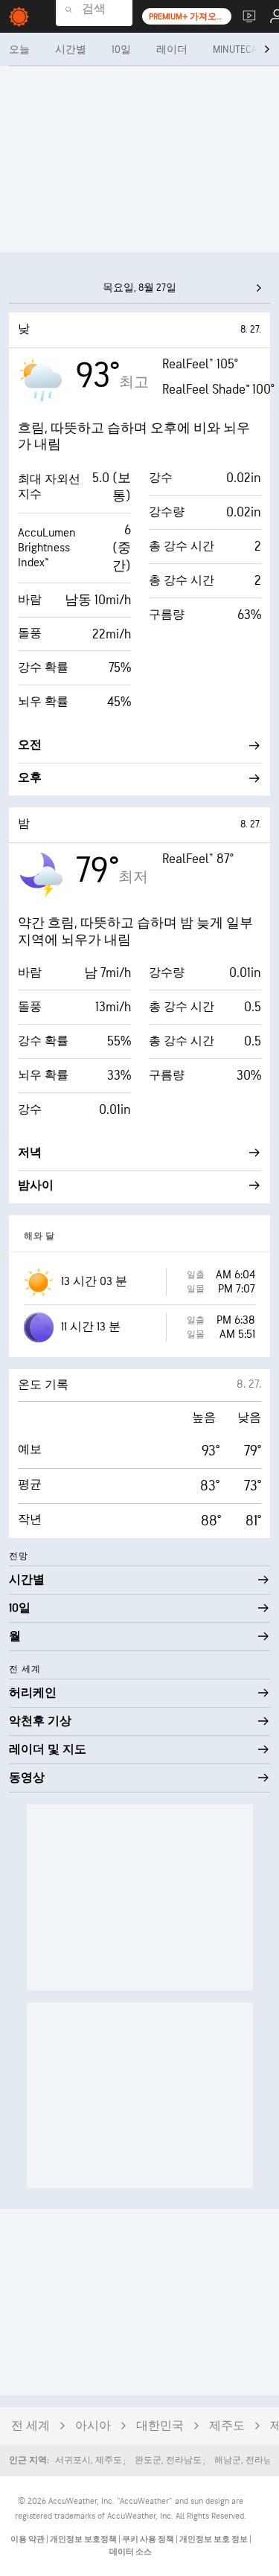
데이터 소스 (131, 2552)
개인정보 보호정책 (84, 2539)
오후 (30, 778)
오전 (30, 745)
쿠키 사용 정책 (149, 2539)
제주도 (227, 2426)
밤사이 (36, 1186)
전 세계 (31, 2426)
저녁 (30, 1153)
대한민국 (160, 2426)
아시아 (93, 2426)
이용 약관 (28, 2539)
